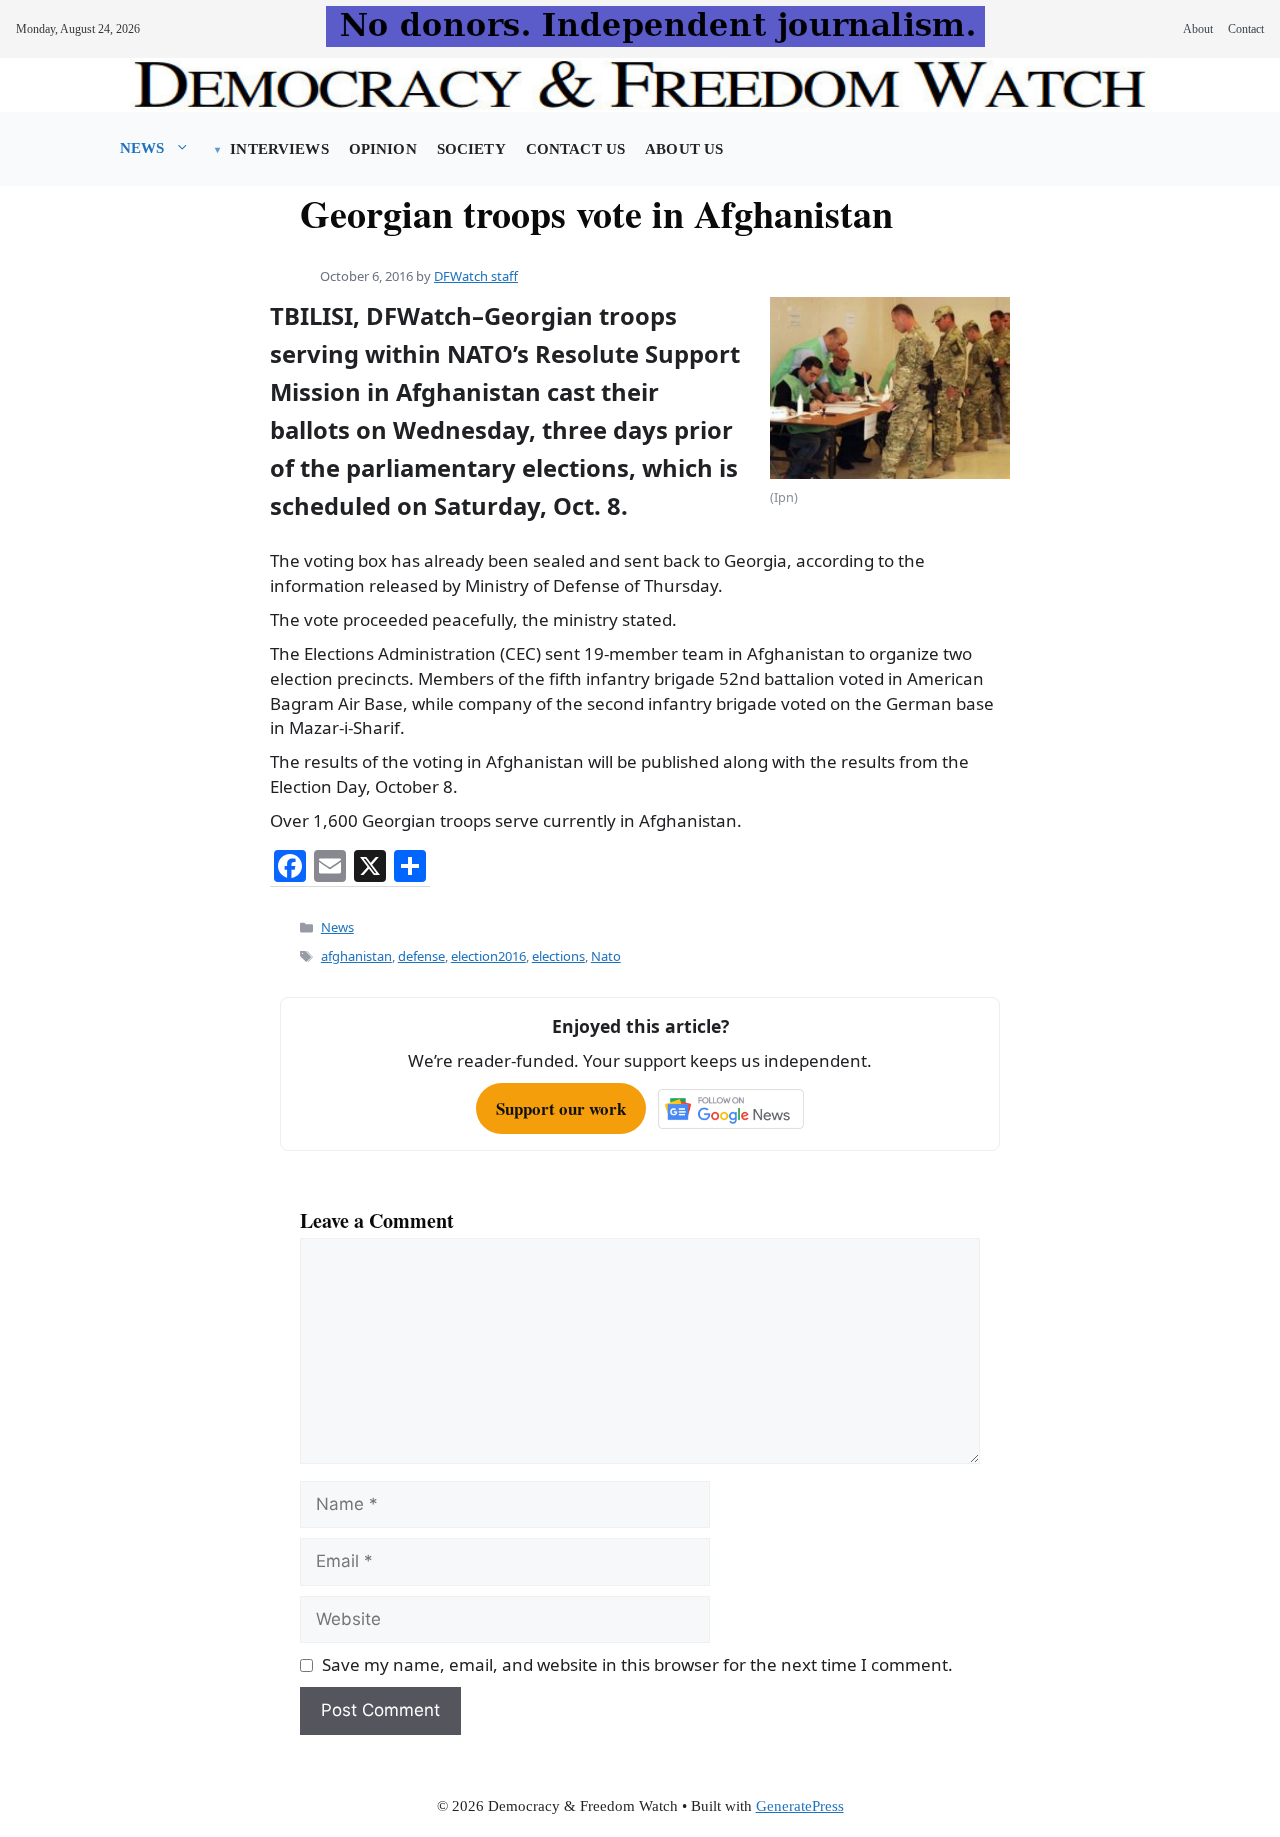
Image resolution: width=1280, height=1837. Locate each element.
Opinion (383, 149)
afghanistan (356, 956)
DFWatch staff (476, 276)
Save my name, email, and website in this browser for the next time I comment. (637, 1664)
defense (421, 956)
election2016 (488, 956)
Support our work (561, 1108)
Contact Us (575, 149)
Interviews (279, 149)
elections (558, 956)
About (1198, 29)
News (142, 148)
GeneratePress (800, 1806)
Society (471, 149)
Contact (1246, 29)
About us (684, 149)
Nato (606, 956)
